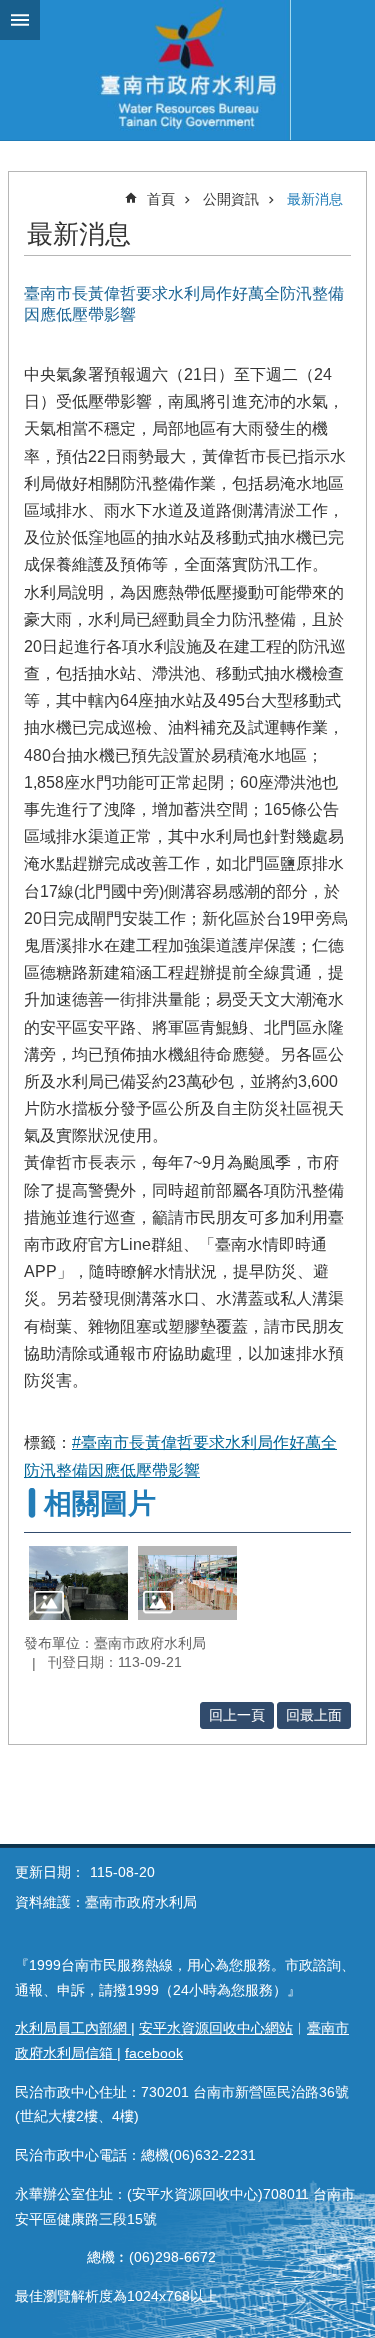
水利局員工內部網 (73, 2028)
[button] (78, 1583)
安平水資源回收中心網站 (216, 2028)
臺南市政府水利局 (187, 70)
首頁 (161, 199)
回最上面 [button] (314, 1715)
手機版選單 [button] (20, 20)
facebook (154, 2053)
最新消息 (315, 199)
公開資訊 (231, 199)
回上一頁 (237, 1715)
